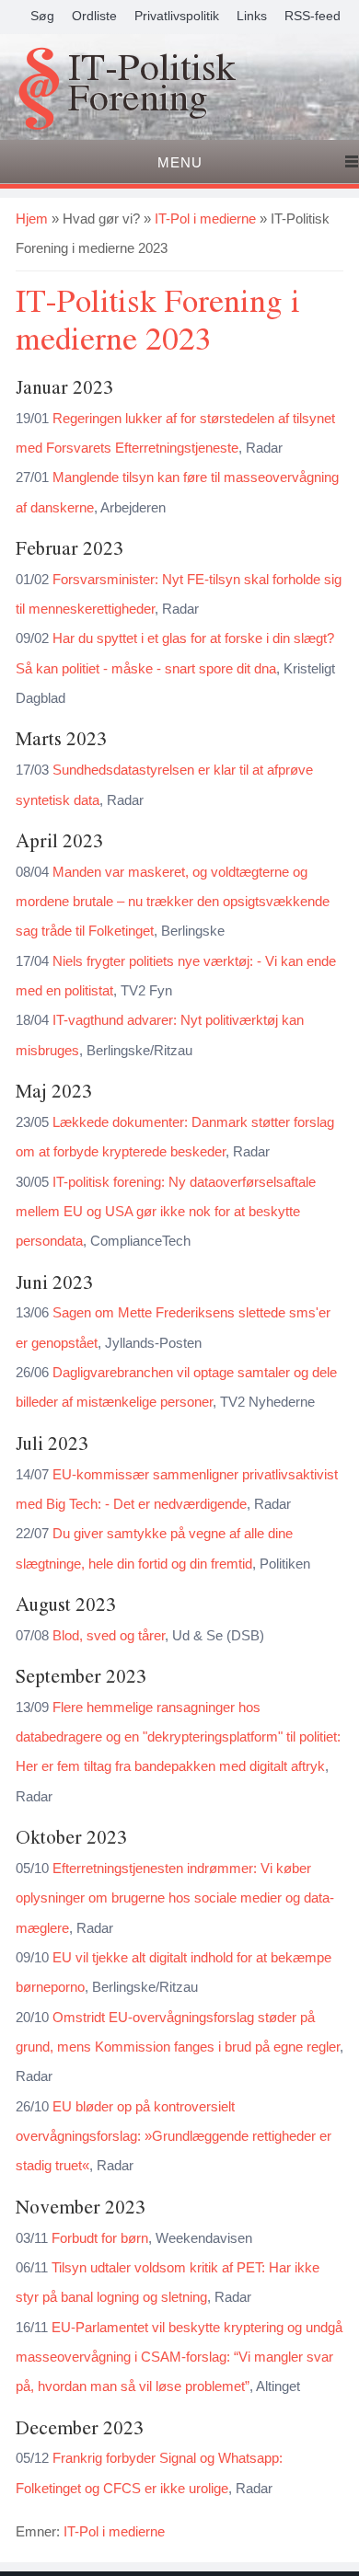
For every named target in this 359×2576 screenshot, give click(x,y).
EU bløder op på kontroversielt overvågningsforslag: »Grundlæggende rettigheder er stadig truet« (174, 2136)
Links (252, 16)
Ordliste (94, 16)
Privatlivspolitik (177, 16)
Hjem (32, 218)
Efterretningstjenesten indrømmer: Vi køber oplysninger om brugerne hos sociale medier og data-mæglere (175, 1898)
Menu (180, 162)
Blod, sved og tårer (109, 1635)
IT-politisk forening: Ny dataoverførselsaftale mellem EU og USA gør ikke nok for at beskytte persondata (166, 1212)
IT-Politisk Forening (152, 85)
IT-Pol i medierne (205, 218)
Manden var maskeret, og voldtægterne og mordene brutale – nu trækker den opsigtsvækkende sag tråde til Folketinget (173, 902)
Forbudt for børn (100, 2238)
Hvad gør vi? (101, 218)
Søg (42, 16)
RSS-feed (313, 16)
